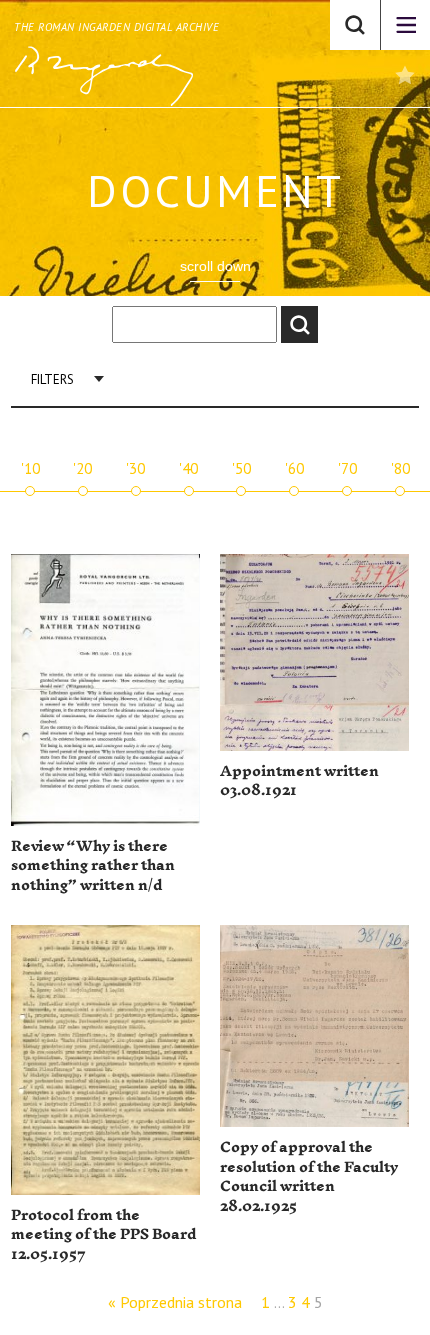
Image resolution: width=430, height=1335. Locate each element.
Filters (52, 379)
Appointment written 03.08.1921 (299, 781)
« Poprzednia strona (175, 1302)
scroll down (215, 266)
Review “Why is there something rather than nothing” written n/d (93, 866)
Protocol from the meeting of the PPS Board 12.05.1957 (103, 1235)
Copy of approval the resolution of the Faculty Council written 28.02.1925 (309, 1177)
